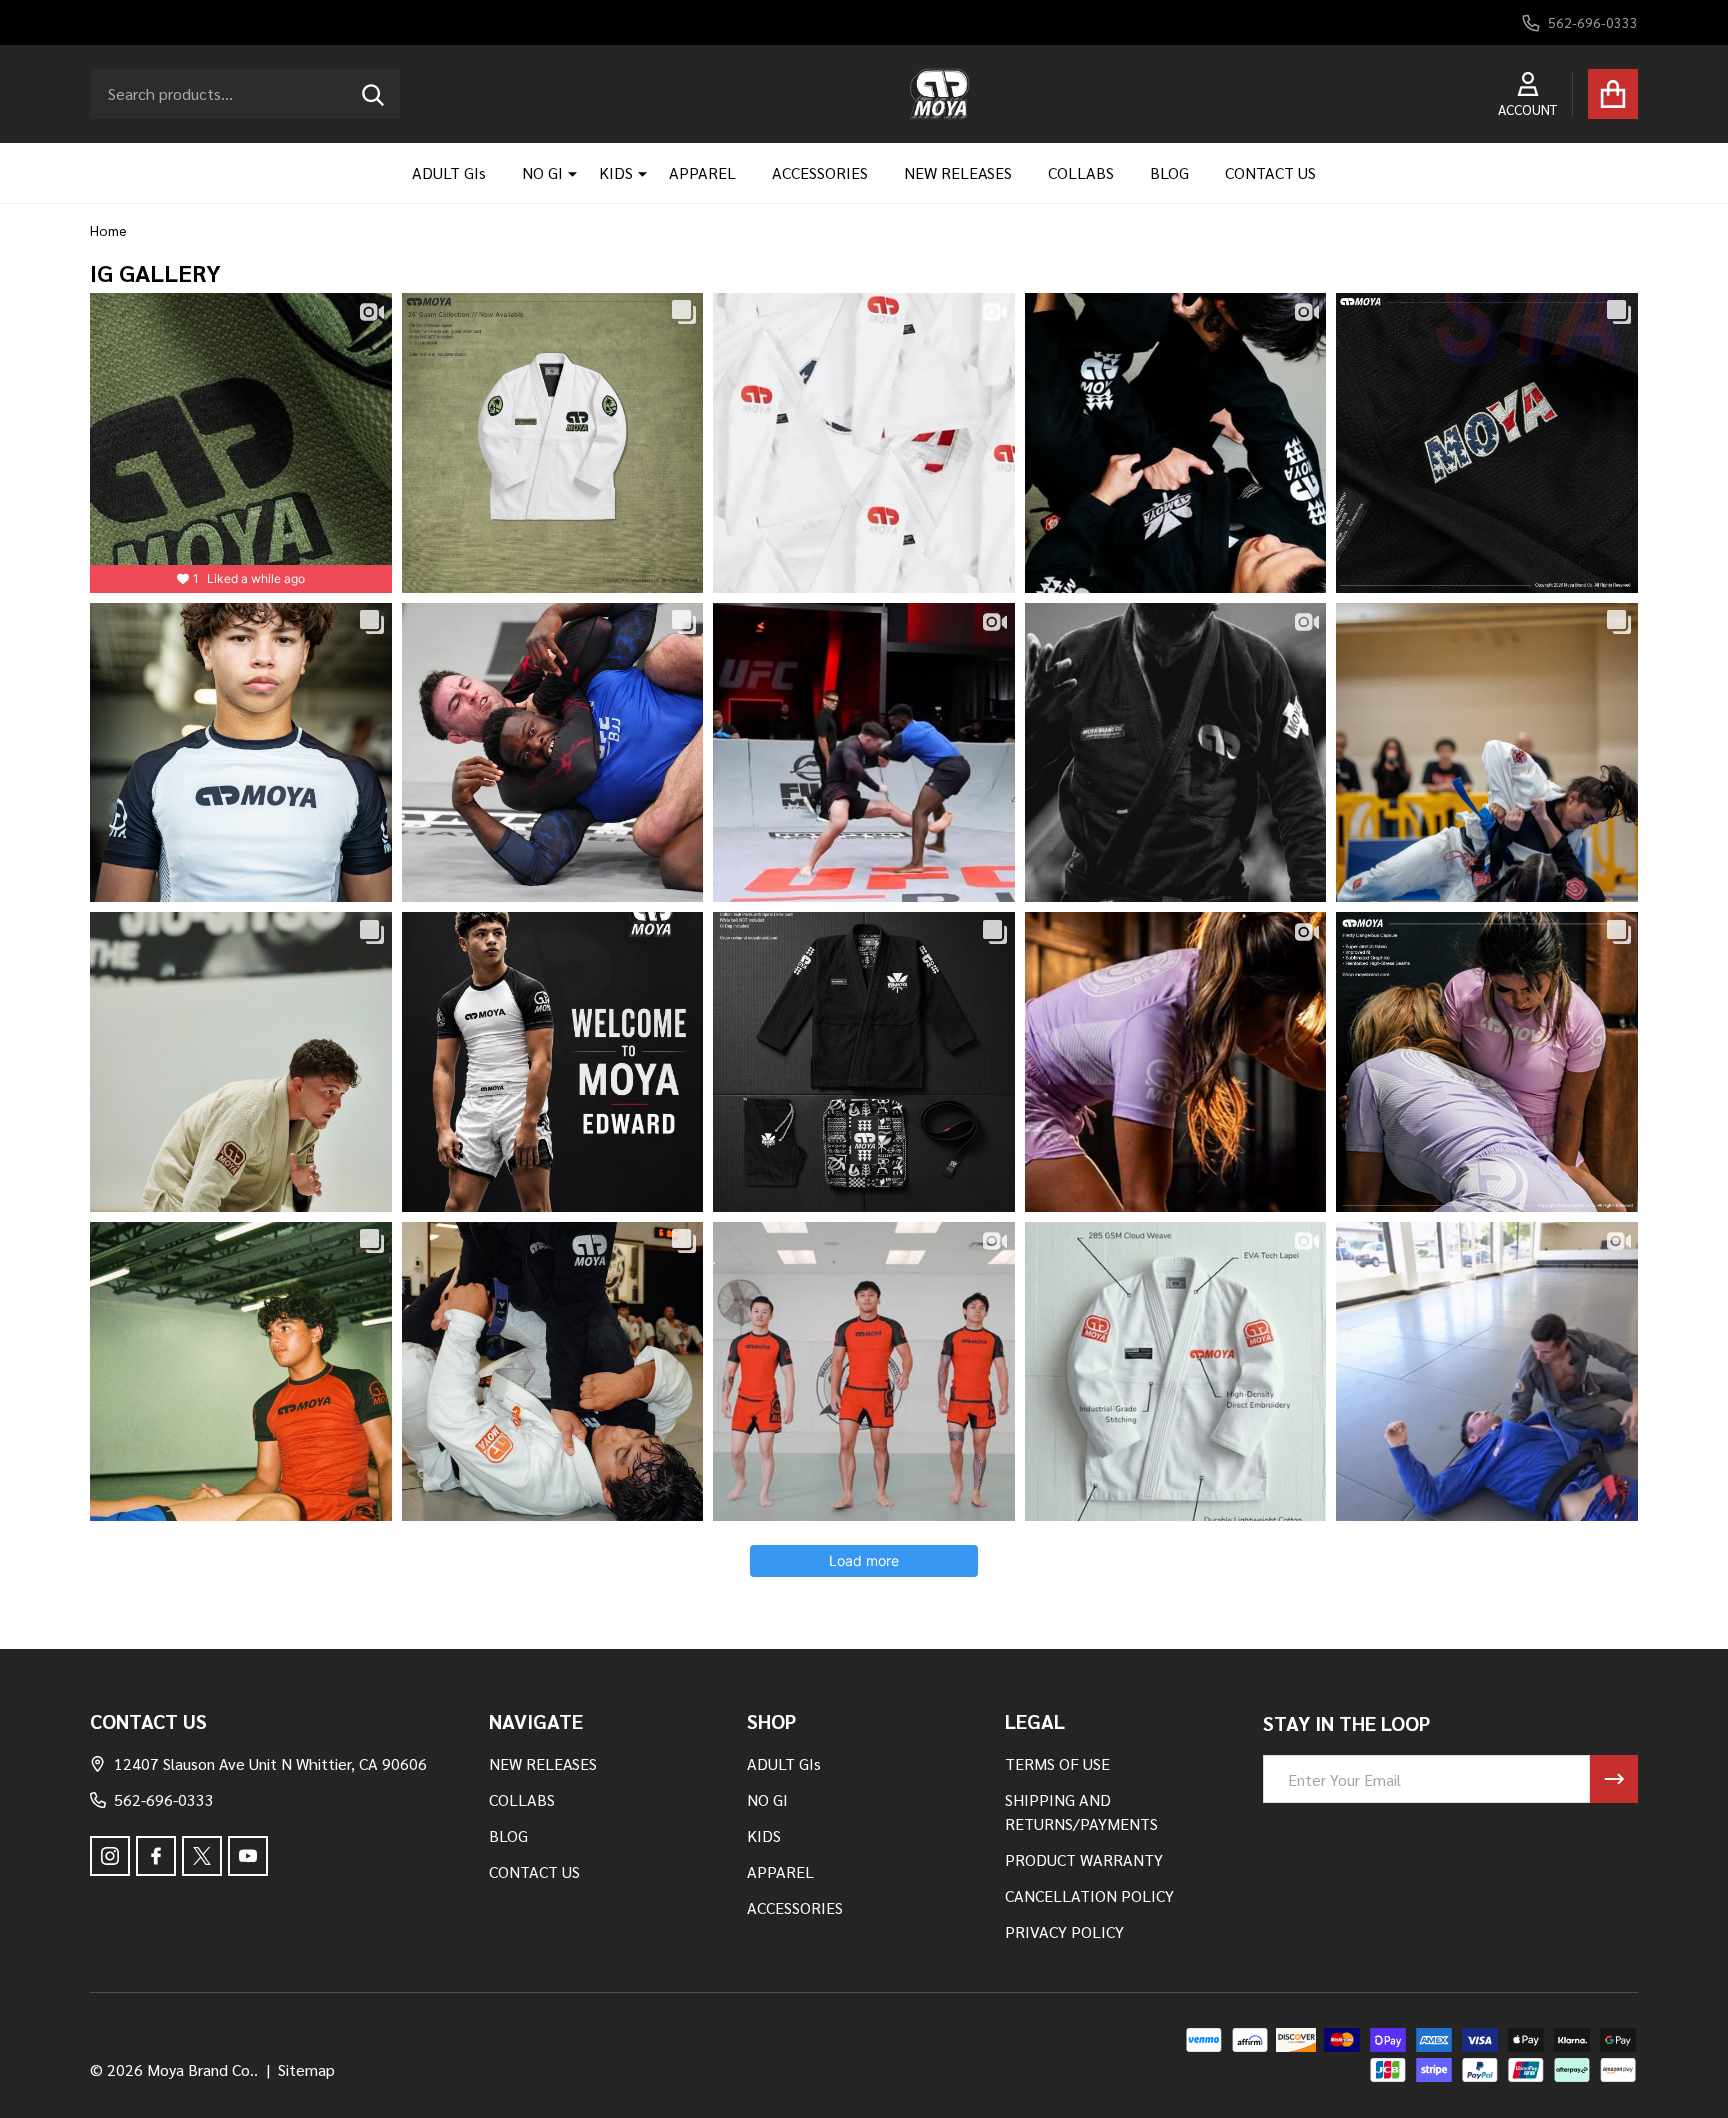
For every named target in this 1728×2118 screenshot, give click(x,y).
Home (108, 230)
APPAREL (702, 172)
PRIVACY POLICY (1064, 1931)
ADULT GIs (449, 172)
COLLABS (1081, 172)
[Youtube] (248, 1856)
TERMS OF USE (1057, 1763)
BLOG (1169, 172)
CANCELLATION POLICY (1089, 1895)
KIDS (616, 172)
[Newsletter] (1614, 1779)
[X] (202, 1856)
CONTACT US (1270, 172)
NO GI (542, 172)
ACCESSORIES (820, 172)
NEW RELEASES (958, 172)
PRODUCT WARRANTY (1084, 1859)
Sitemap (306, 2069)
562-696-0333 (164, 1799)
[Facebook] (156, 1856)
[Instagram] (110, 1856)
